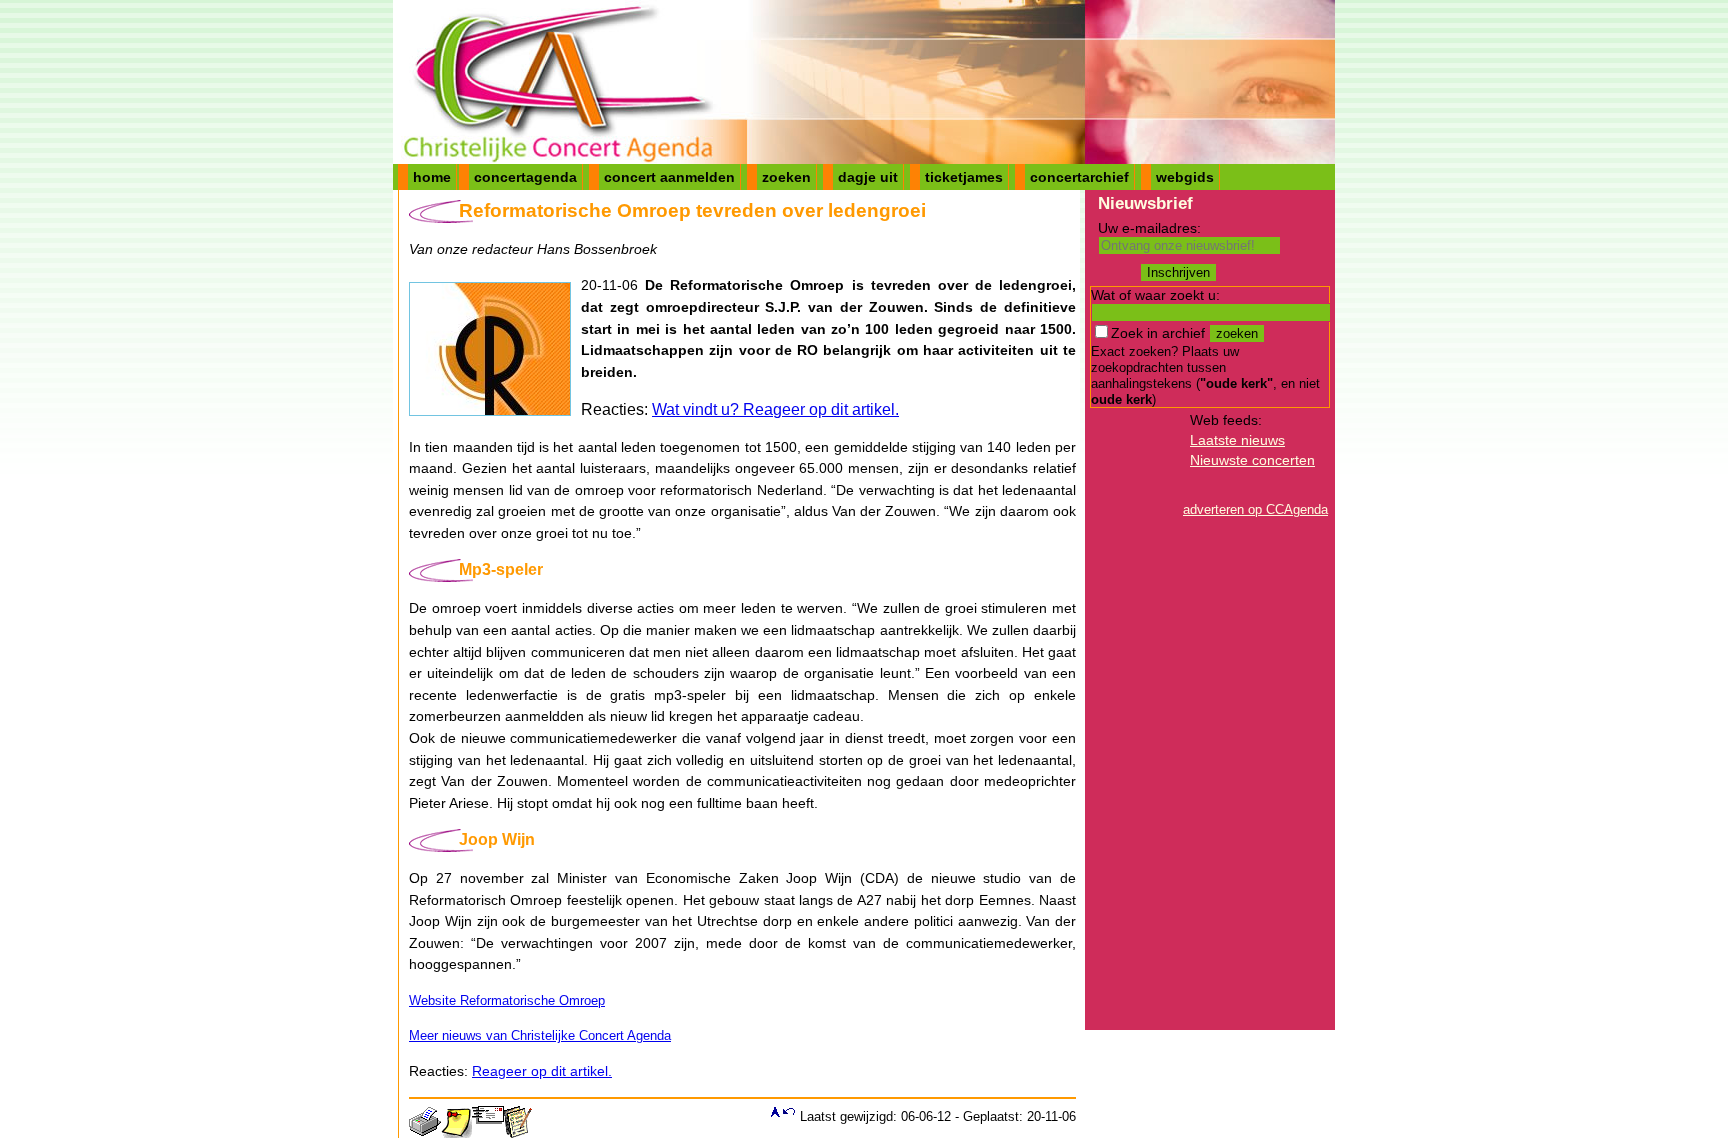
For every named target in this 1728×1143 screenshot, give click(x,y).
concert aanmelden (669, 177)
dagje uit (868, 177)
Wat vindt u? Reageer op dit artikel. (775, 409)
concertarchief (1079, 177)
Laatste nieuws (1237, 440)
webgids (1185, 177)
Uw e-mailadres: (1149, 228)
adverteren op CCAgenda (1255, 509)
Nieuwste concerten (1252, 460)
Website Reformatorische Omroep (507, 1000)
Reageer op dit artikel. (542, 1071)
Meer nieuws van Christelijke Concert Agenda (540, 1035)
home (432, 177)
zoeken (786, 177)
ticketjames (964, 177)
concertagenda (525, 177)
